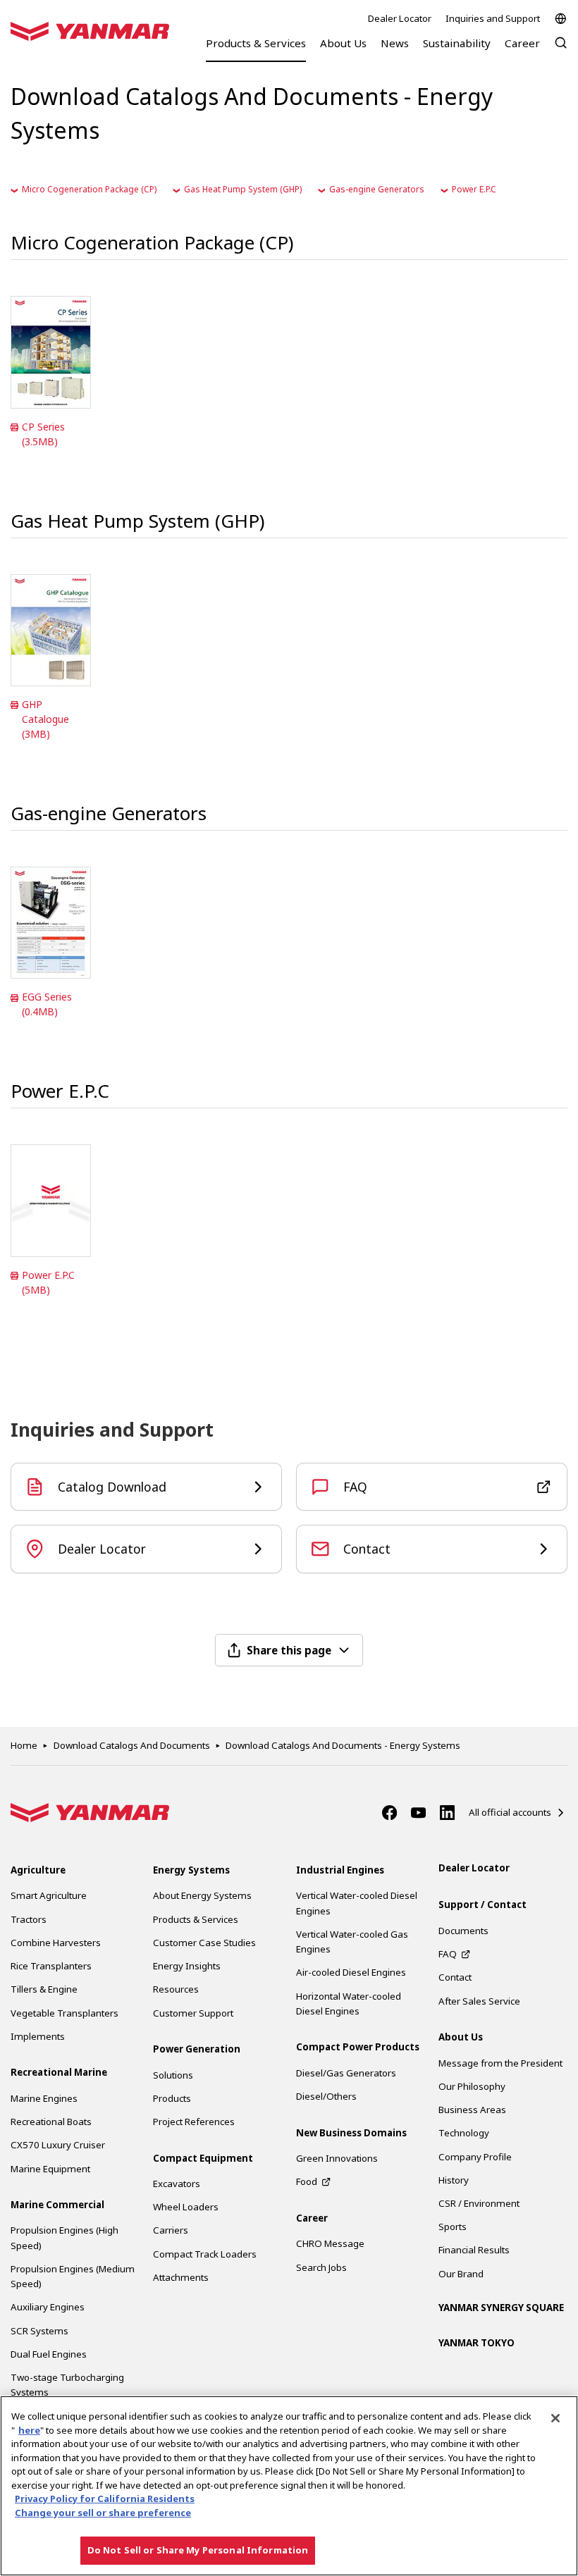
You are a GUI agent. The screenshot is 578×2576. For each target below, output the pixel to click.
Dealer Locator (400, 18)
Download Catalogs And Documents (132, 1745)
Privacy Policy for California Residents (105, 2498)
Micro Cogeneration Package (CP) (89, 189)
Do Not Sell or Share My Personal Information (198, 2550)
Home (24, 1745)
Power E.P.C (474, 189)
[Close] (555, 2418)
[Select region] (561, 19)
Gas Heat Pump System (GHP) (243, 189)
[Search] (561, 50)
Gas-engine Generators (377, 189)
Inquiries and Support (493, 18)
